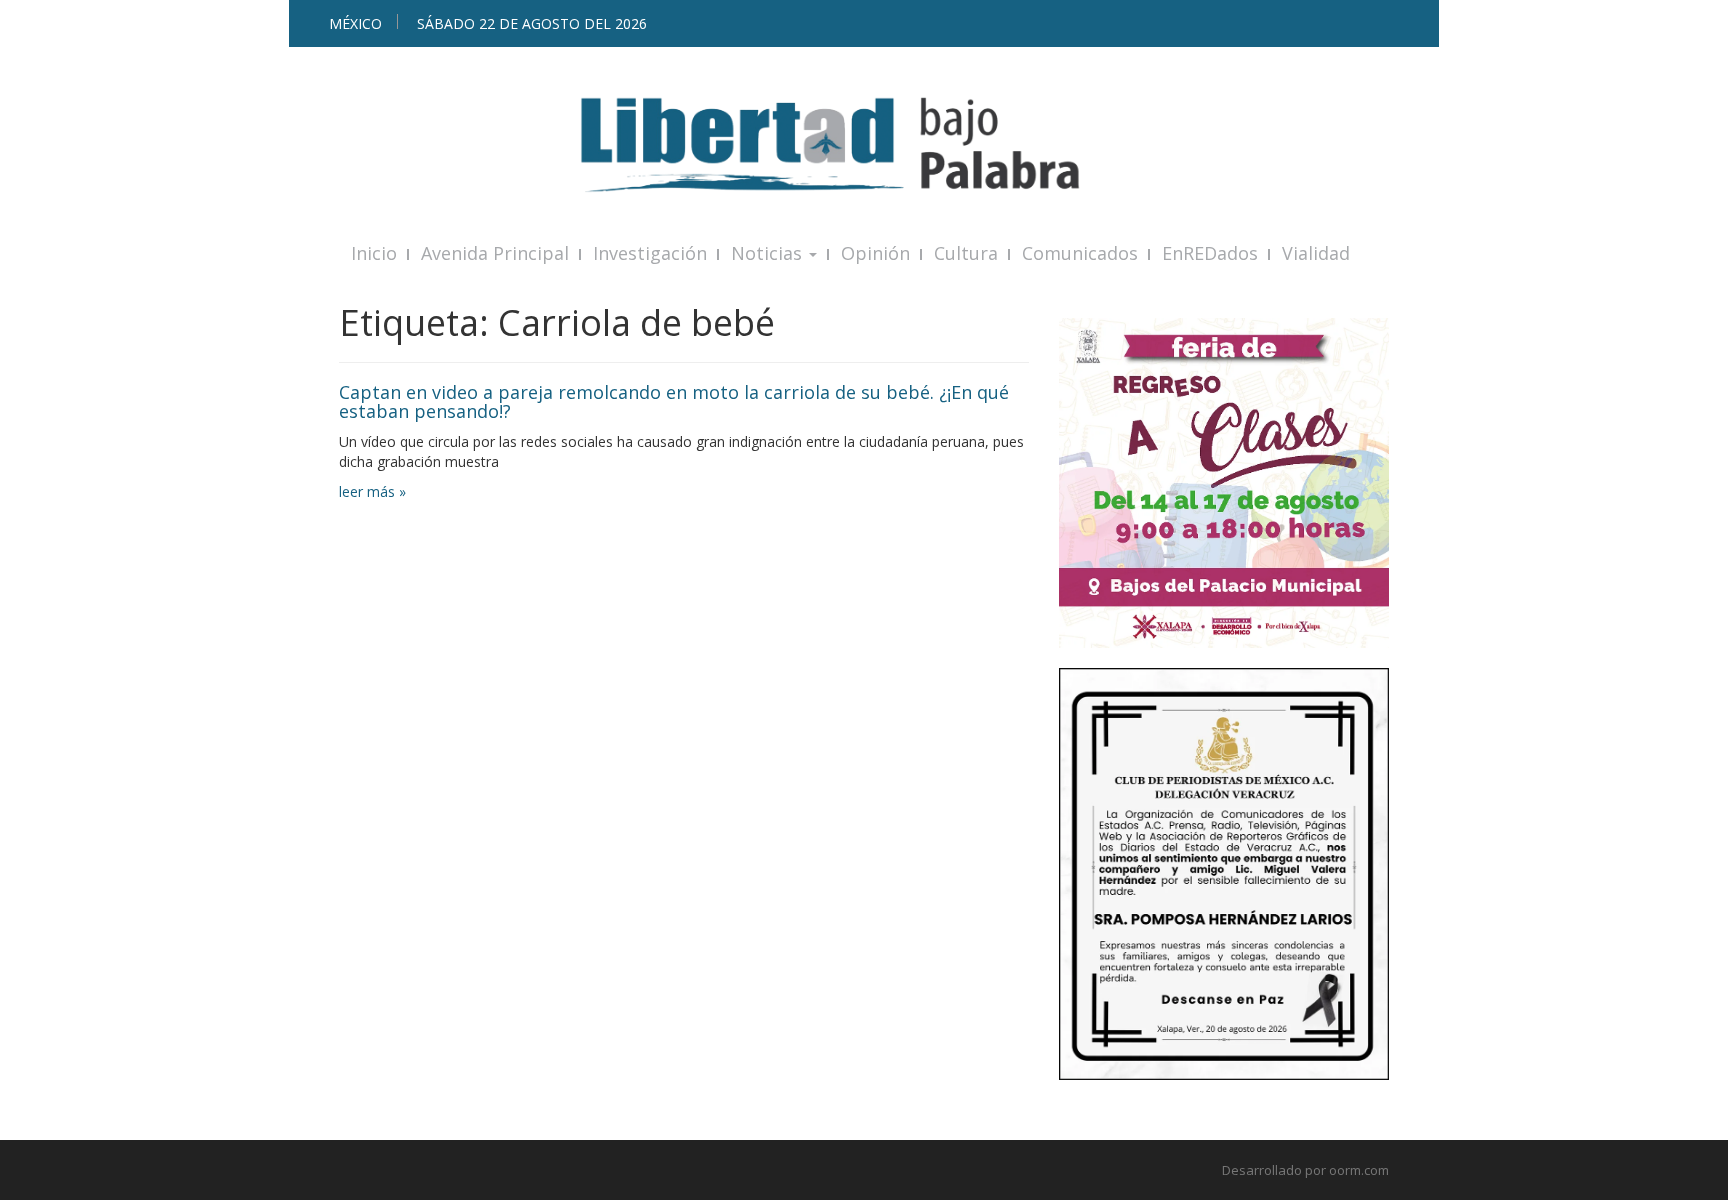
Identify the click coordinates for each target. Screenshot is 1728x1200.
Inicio (374, 253)
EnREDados (1210, 253)
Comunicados (1080, 253)
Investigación (650, 253)
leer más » (372, 491)
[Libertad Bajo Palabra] (864, 144)
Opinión (875, 253)
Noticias (769, 253)
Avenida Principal (495, 253)
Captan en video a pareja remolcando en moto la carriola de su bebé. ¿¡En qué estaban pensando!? (674, 402)
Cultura (966, 253)
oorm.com (1359, 1170)
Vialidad (1316, 253)
